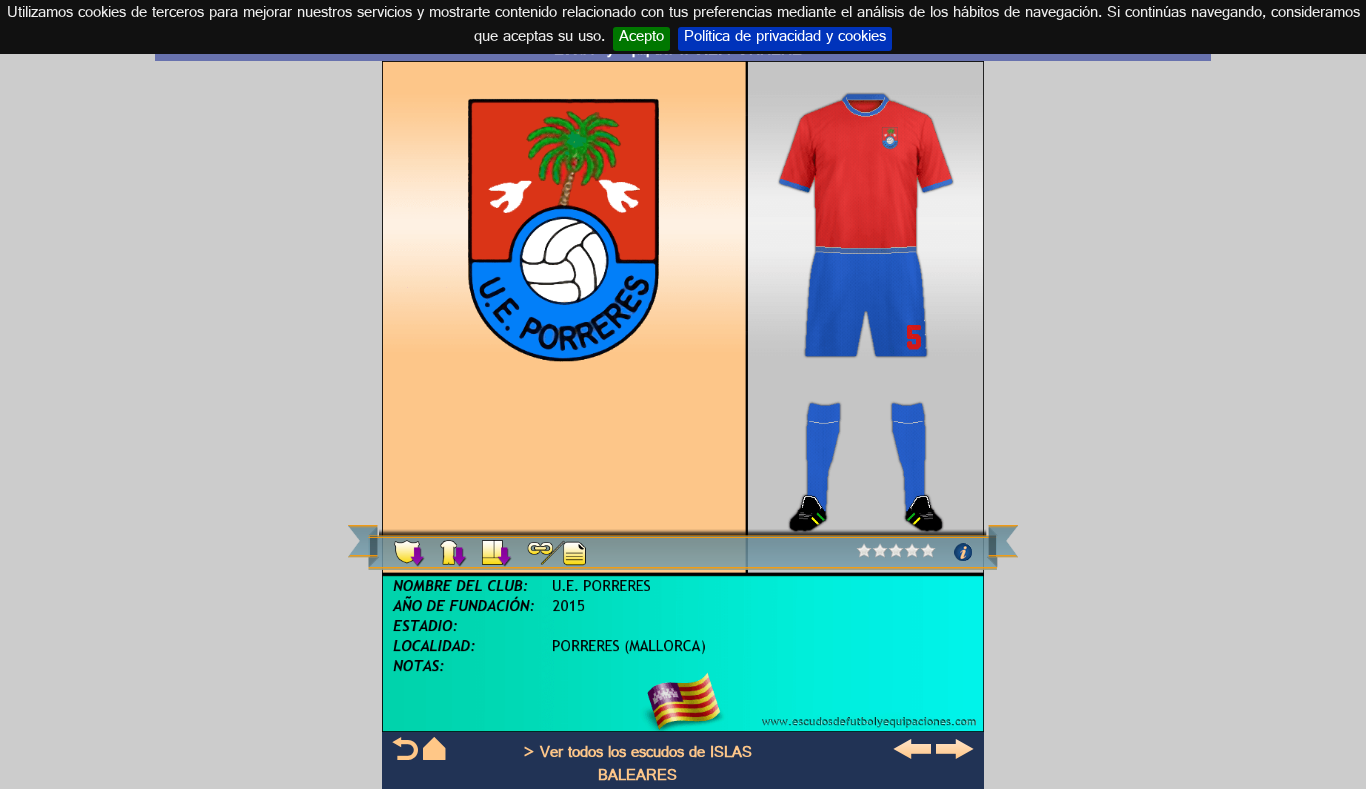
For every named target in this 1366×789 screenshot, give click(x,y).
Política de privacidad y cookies (785, 39)
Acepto (641, 39)
